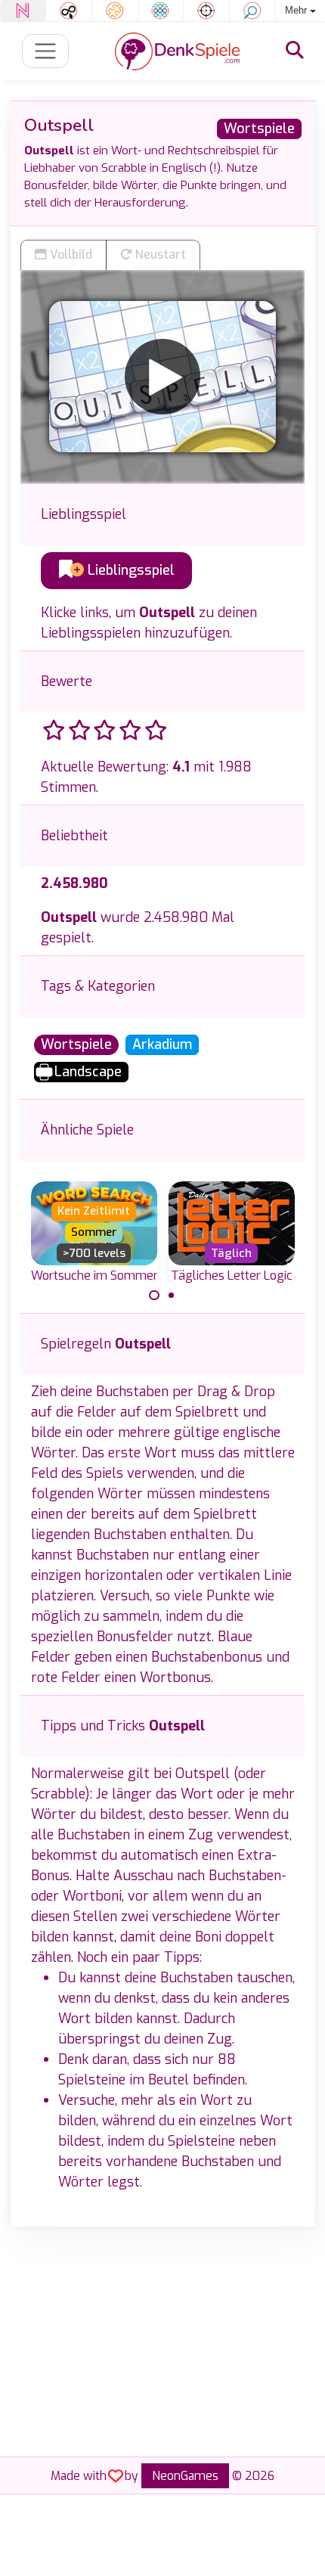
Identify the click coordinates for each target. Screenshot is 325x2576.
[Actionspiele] (206, 11)
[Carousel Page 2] (172, 1296)
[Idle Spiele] (69, 11)
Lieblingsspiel (129, 570)
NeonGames (185, 2476)
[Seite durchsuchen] (295, 51)
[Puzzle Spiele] (115, 11)
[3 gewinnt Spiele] (161, 11)
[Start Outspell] (162, 377)
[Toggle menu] (46, 51)
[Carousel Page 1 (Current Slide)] (154, 1296)
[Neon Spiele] (23, 11)
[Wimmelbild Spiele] (252, 11)
